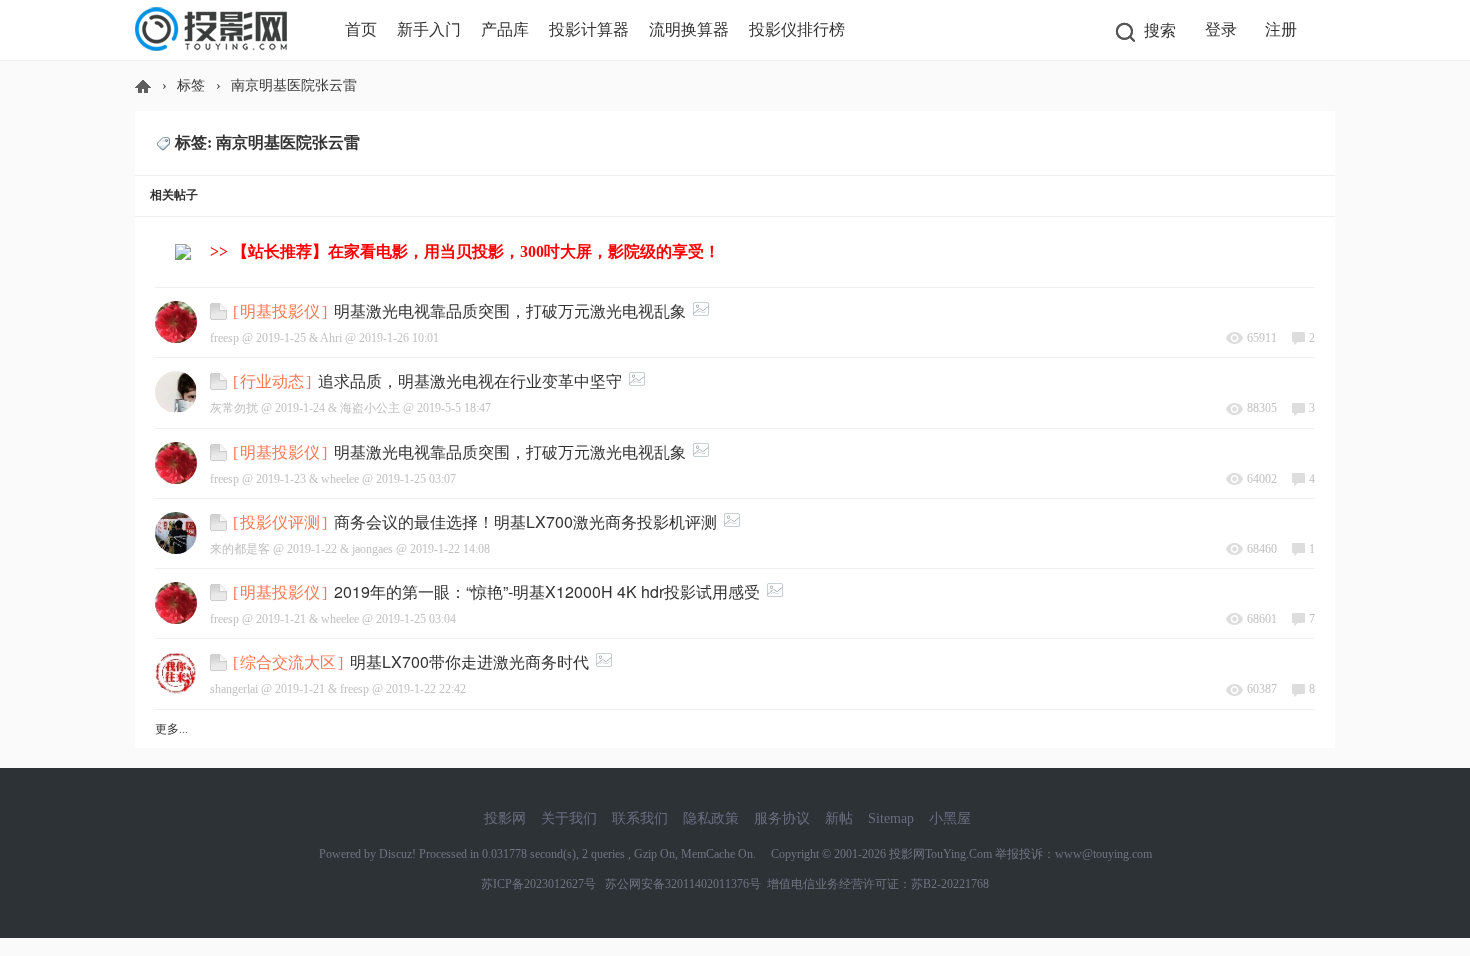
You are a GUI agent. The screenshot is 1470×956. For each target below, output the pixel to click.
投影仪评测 (280, 522)
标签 (191, 85)
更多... (171, 729)
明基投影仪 (280, 311)
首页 (361, 29)
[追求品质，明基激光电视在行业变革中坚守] (221, 379)
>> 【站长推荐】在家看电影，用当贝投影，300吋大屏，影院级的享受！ (465, 251)
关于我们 (569, 818)
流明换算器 (689, 29)
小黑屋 (950, 818)
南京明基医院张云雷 (294, 85)
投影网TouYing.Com (940, 854)
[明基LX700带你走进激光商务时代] (221, 660)
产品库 (505, 29)
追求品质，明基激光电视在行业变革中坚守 (470, 380)
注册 (1281, 29)
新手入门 (429, 29)
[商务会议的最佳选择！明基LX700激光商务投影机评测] (221, 520)
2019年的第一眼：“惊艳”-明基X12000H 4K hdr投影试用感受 (547, 591)
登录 (1221, 29)
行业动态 (272, 381)
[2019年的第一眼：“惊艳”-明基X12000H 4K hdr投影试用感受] (221, 590)
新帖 (839, 818)
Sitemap (891, 818)
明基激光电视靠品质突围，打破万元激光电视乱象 (510, 310)
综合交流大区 (288, 662)
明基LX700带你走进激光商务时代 (469, 661)
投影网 (143, 86)
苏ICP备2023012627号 (538, 884)
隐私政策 (711, 818)
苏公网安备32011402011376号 (680, 884)
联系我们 (640, 818)
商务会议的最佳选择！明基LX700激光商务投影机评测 (525, 521)
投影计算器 (589, 29)
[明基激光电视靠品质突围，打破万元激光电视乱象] (221, 309)
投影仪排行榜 (797, 29)
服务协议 (782, 818)
